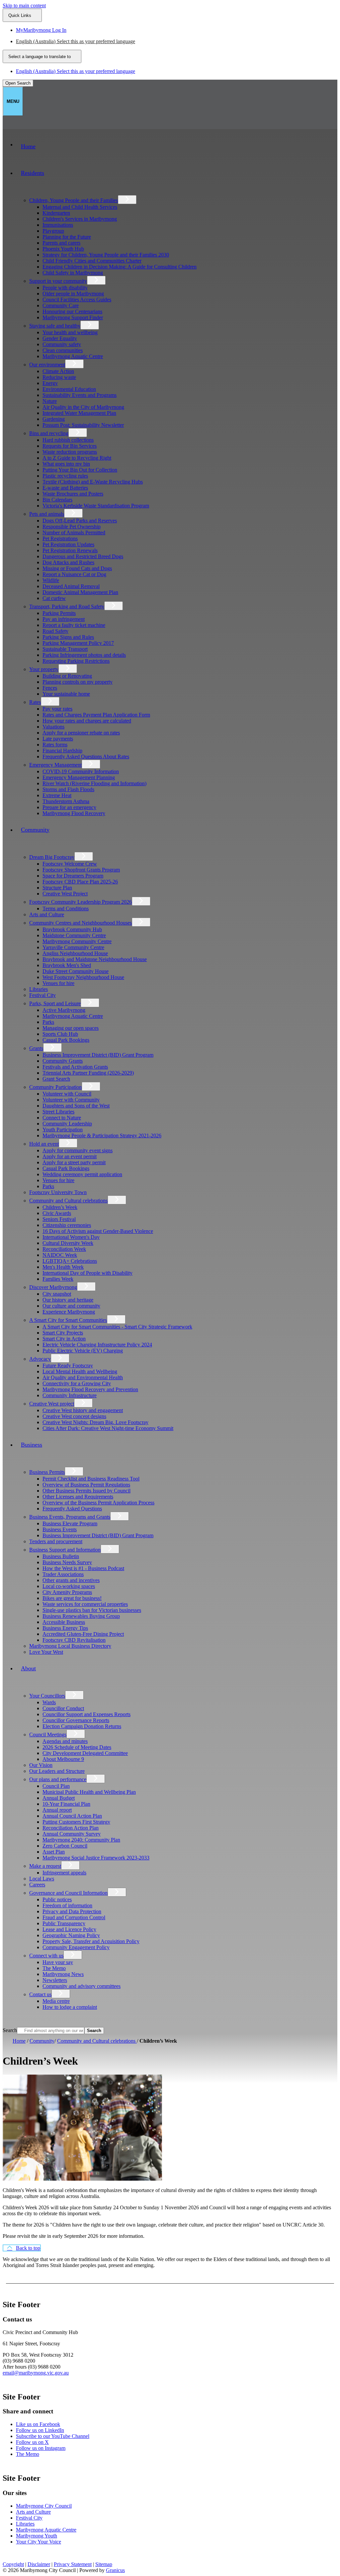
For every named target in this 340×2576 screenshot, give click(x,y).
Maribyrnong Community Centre (77, 941)
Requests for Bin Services (70, 446)
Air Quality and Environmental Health (83, 1377)
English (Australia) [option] (76, 71)
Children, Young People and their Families (74, 200)
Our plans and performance (58, 1779)
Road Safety (55, 631)
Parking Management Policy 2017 (78, 643)
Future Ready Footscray (68, 1365)
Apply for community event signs (78, 1150)
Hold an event (44, 1144)
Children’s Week (60, 1207)
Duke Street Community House (76, 971)
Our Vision (41, 1765)
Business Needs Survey (67, 1562)
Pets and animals (47, 514)
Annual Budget (59, 1798)
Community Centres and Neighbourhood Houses (81, 923)
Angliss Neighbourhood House (75, 953)
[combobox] (42, 56)
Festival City (42, 995)
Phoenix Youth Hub (63, 249)
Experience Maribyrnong (69, 1312)
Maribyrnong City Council (44, 2506)
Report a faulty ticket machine (74, 625)
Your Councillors (47, 1696)
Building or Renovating (67, 676)
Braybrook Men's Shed (67, 965)
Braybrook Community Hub (72, 929)
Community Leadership (67, 1124)
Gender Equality (60, 338)
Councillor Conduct (63, 1708)
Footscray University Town (58, 1192)
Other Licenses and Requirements (78, 1497)
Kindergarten (56, 213)
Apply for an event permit (70, 1156)
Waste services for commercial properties (85, 1604)
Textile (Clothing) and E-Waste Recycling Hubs (93, 482)
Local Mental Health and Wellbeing (80, 1371)
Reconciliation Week (64, 1249)
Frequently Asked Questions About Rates (86, 757)
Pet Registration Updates (68, 544)
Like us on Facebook (38, 2424)
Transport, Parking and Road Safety (67, 606)
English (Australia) (76, 41)
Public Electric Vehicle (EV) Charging (83, 1351)
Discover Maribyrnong (53, 1287)
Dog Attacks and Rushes (68, 562)
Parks (48, 1022)
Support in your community (58, 281)
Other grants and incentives (71, 1580)
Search (10, 2030)
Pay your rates (57, 709)
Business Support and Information (65, 1550)
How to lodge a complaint (70, 2007)
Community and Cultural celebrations (68, 1201)
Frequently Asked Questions (72, 1509)
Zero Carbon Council (65, 1846)
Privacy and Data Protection (72, 1911)
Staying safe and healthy (55, 326)
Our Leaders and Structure (57, 1771)
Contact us (40, 1994)
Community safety (62, 344)
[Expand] (25, 191)
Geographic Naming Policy (71, 1935)
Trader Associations (63, 1574)
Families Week (58, 1279)
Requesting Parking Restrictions (76, 661)
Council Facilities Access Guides (77, 300)
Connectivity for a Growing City (77, 1383)
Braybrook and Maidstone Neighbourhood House (95, 959)
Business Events (60, 1529)
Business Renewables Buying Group (81, 1616)
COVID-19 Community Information (81, 771)
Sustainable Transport (65, 649)
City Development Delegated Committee (85, 1753)
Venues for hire (58, 983)
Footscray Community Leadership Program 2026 (81, 902)
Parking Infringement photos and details (84, 655)
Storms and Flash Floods (68, 789)
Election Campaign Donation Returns (82, 1726)
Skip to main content (24, 5)
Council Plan (56, 1786)
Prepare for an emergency (69, 807)
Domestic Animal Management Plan (80, 592)
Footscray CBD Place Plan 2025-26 (80, 882)
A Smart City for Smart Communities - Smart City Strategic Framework (117, 1327)
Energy (50, 383)
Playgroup (53, 231)
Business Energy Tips (65, 1628)
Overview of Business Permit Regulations (86, 1485)
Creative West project (52, 1404)
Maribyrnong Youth (37, 2536)
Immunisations (58, 225)
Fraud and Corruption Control (74, 1917)
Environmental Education (69, 389)
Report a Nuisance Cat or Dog (74, 574)
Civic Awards (57, 1213)
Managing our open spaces (71, 1028)
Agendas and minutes (65, 1741)
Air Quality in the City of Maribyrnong (83, 407)
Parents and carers (61, 243)
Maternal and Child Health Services (80, 207)
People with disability (65, 288)
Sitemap (104, 2564)
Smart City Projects (63, 1333)
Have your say (58, 1962)
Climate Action (58, 371)
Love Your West (46, 1652)
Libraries (39, 989)
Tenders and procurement (56, 1541)
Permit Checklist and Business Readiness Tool (91, 1479)
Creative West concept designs (74, 1416)
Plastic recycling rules (65, 476)
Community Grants (63, 1061)
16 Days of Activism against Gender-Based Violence (98, 1231)
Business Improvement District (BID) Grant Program (98, 1055)
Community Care (61, 305)
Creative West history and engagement (83, 1410)
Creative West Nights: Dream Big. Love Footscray (95, 1422)
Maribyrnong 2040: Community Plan (81, 1840)
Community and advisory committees (82, 1986)
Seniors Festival (59, 1219)
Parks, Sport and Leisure (55, 1003)
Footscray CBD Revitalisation (74, 1640)
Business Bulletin (61, 1556)
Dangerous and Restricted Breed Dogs (83, 556)
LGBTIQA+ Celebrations (70, 1261)
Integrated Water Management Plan (79, 413)
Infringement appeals (64, 1873)
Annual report (57, 1810)
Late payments (58, 739)
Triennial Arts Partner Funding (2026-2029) (88, 1073)
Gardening (54, 419)
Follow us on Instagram (41, 2448)
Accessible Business (64, 1622)
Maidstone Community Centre (74, 935)
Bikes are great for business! (72, 1598)
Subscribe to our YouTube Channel (53, 2436)
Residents (33, 173)
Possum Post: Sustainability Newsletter (83, 425)
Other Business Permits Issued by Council (86, 1491)
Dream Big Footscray (52, 857)
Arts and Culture (47, 914)
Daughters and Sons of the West (76, 1106)
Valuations (53, 727)
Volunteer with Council (67, 1094)
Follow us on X (32, 2442)
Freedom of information (67, 1905)
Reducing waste (59, 377)
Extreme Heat (57, 795)
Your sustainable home (66, 694)
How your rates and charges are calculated (87, 721)
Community (35, 830)
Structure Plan (57, 888)
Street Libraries (58, 1112)
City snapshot (57, 1294)
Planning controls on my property (78, 682)
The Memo (54, 1968)
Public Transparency (64, 1923)
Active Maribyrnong (64, 1010)
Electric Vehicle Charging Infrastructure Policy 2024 (97, 1345)
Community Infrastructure (70, 1395)
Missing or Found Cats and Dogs (77, 568)
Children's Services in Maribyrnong (80, 219)
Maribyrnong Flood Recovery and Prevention (90, 1389)
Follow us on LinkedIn (40, 2430)
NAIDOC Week (60, 1255)
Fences (50, 688)
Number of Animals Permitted (74, 532)
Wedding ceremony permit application (82, 1174)
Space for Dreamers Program (73, 876)
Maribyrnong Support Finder (73, 317)
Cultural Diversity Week (68, 1243)
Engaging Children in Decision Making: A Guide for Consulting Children (120, 267)
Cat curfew (54, 598)
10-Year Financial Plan (66, 1804)
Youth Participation (63, 1130)
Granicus (115, 2570)
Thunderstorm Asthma (66, 801)
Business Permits (47, 1472)
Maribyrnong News (63, 1974)
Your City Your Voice (39, 2542)
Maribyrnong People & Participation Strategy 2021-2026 (102, 1136)
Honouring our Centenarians (72, 311)
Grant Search (56, 1079)
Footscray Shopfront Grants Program (81, 870)
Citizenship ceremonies (67, 1225)
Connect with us (46, 1956)
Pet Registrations (60, 538)
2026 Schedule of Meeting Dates (77, 1747)
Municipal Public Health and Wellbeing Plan (89, 1792)
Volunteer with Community (71, 1100)
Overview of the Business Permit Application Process (98, 1503)
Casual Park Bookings (66, 1040)
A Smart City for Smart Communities (68, 1320)
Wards (49, 1702)
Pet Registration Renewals (70, 550)
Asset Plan (54, 1852)
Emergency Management (55, 765)
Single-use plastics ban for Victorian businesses (92, 1610)
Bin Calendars (57, 500)
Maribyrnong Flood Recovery (74, 813)
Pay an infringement (64, 619)
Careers (37, 1885)
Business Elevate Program (70, 1523)
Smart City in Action (64, 1339)
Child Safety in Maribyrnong (73, 273)
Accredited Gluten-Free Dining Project (83, 1634)
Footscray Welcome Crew (70, 864)
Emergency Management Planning (79, 777)
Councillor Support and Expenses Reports (86, 1714)
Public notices (57, 1899)
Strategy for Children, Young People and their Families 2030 (106, 255)
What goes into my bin (66, 464)
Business (32, 1445)
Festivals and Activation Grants (75, 1067)
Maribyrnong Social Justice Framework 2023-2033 (96, 1858)
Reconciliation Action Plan (71, 1828)
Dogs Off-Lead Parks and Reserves (80, 521)
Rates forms (55, 745)
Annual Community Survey (72, 1834)
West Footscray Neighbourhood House (83, 977)
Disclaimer (39, 2564)
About (28, 1668)
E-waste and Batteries (65, 488)
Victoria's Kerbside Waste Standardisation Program (96, 506)
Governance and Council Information (68, 1893)
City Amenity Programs (67, 1592)
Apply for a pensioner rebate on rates (81, 733)
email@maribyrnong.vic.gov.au (36, 2373)
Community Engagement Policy (76, 1947)
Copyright (13, 2564)
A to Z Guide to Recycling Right (77, 458)
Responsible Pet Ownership (72, 527)
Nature (50, 401)
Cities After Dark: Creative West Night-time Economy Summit (108, 1428)
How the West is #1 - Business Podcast (83, 1568)
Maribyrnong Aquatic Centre (73, 356)
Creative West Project (65, 894)
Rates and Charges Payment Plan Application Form (96, 715)
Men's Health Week (63, 1267)
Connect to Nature (62, 1118)
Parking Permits (59, 613)
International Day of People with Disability (87, 1273)
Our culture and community (71, 1306)
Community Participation (55, 1087)
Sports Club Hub (60, 1034)
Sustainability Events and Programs (80, 395)
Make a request (45, 1866)
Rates (35, 702)
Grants (36, 1048)
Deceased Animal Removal (71, 586)
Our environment (47, 365)
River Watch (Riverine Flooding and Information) (94, 783)
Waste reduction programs (70, 452)
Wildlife (51, 580)
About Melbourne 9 (63, 1759)
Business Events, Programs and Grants (70, 1517)
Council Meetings (48, 1735)
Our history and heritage (68, 1300)
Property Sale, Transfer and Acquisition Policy (91, 1941)
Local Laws (42, 1879)
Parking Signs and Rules (68, 637)
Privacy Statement (73, 2564)
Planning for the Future (67, 237)
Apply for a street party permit (74, 1162)
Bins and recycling (49, 433)
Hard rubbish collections (68, 440)
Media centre (56, 2001)
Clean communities (63, 350)
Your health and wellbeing (70, 332)
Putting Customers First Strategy (76, 1822)
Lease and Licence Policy (69, 1929)
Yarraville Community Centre (73, 947)
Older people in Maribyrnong (73, 294)
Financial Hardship (62, 751)
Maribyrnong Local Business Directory (70, 1646)
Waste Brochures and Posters (73, 494)
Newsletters (55, 1980)
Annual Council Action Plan (72, 1816)
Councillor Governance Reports (76, 1720)
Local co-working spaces (69, 1586)
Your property (44, 669)
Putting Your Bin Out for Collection (80, 470)
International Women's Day (71, 1237)
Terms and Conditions (66, 909)
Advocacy (40, 1359)
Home (19, 2041)
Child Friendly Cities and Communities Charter (92, 261)
